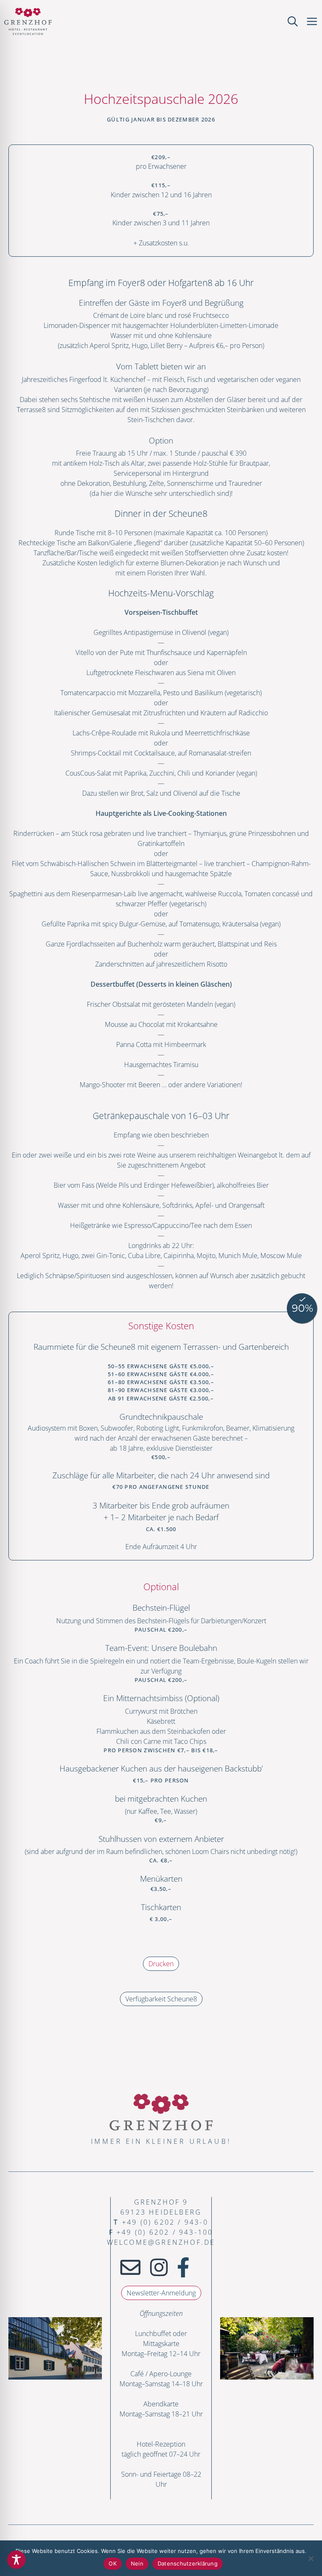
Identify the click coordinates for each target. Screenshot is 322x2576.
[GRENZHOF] (28, 21)
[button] (293, 21)
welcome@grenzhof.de (161, 2242)
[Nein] (311, 2558)
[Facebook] (183, 2267)
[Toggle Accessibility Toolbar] (16, 2560)
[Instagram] (159, 2267)
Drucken (161, 1964)
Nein (137, 2563)
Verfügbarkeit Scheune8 (161, 1999)
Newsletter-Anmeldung (161, 2293)
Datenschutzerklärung (188, 2563)
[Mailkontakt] (130, 2267)
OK (113, 2563)
